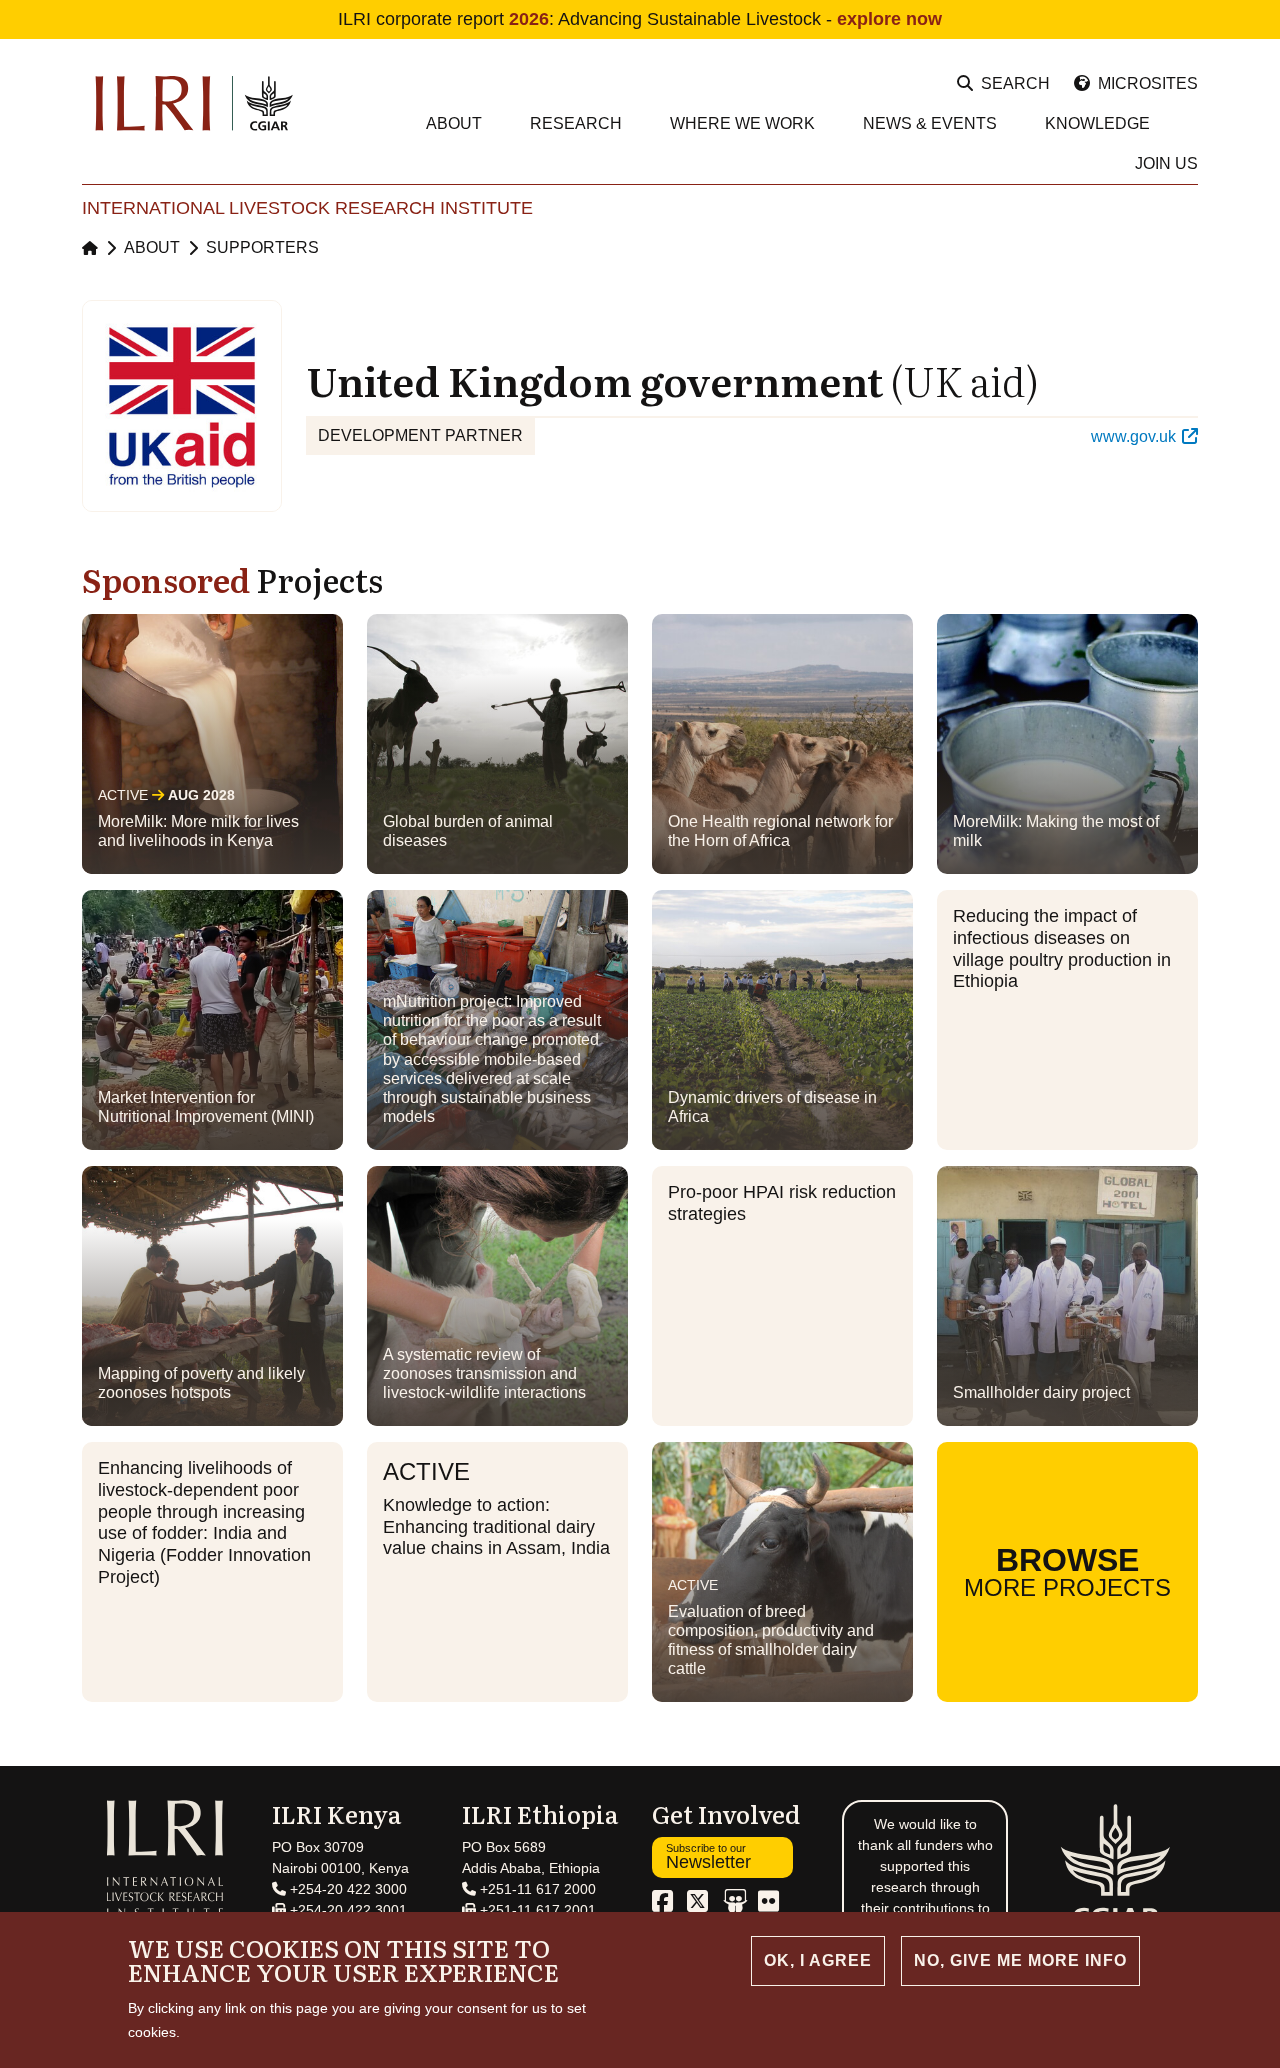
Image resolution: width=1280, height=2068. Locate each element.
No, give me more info (1020, 1960)
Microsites (1148, 83)
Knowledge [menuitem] (1097, 123)
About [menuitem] (454, 123)
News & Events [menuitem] (930, 123)
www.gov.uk (1133, 436)
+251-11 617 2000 (536, 1889)
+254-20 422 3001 (346, 1910)
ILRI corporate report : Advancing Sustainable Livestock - (640, 19)
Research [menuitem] (576, 123)
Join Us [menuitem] (1166, 163)
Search (1015, 83)
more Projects (1067, 1571)
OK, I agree (818, 1960)
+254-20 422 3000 (346, 1889)
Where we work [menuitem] (742, 123)
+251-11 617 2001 (536, 1910)
